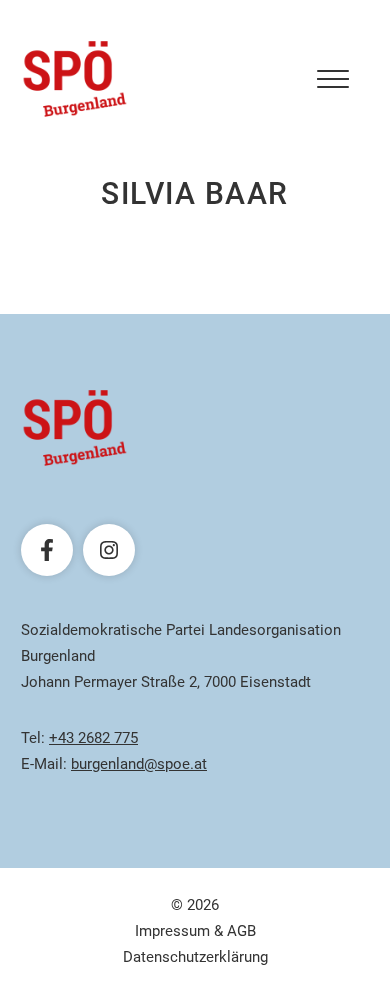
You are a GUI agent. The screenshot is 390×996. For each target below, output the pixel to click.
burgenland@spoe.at (139, 764)
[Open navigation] (333, 79)
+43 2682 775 (93, 738)
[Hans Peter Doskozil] (75, 79)
